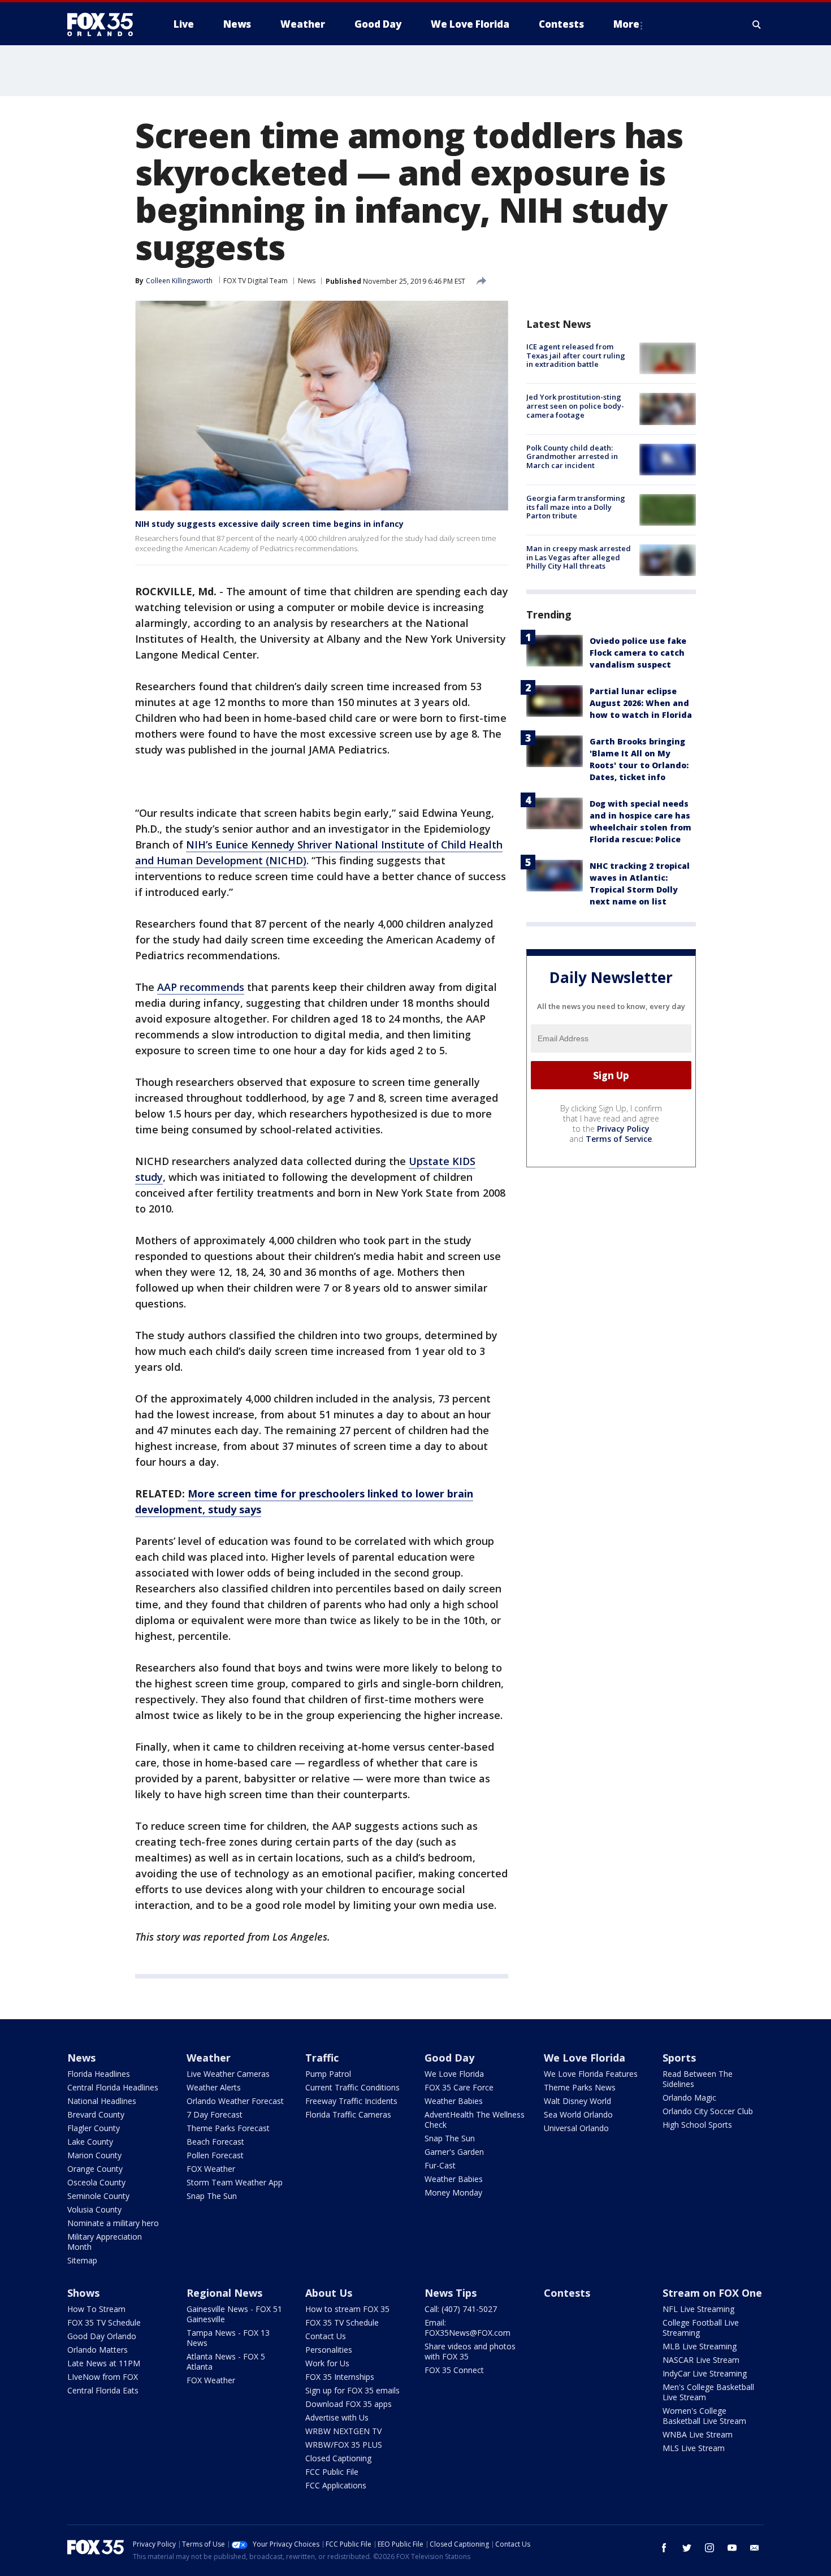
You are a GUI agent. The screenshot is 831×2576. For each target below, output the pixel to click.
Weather (209, 2058)
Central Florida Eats (103, 2390)
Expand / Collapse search (757, 24)
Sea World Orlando (578, 2114)
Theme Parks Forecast (228, 2128)
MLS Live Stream (694, 2448)
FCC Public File (332, 2472)
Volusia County (94, 2209)
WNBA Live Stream (698, 2434)
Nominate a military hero (113, 2223)
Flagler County (94, 2128)
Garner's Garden (454, 2152)
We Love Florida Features (591, 2074)
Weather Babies (454, 2101)
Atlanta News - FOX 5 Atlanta (226, 2361)
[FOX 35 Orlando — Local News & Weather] (105, 24)
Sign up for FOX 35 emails (352, 2390)
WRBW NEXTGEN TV (343, 2431)
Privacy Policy (623, 1129)
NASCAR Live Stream (701, 2360)
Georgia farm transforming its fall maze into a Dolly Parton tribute (576, 507)
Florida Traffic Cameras (348, 2114)
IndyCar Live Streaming (705, 2373)
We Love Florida (454, 2074)
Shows (83, 2293)
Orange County (95, 2169)
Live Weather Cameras (228, 2074)
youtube (732, 2548)
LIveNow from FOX (103, 2377)
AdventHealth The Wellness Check (475, 2120)
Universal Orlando (576, 2128)
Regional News (224, 2293)
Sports (679, 2058)
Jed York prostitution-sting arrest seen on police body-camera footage (575, 406)
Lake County (90, 2142)
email (755, 2548)
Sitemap (82, 2260)
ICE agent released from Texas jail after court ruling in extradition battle (576, 355)
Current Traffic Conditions (352, 2087)
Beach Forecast (215, 2142)
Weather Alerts (214, 2087)
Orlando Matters (98, 2350)
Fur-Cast (440, 2165)
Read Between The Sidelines (698, 2079)
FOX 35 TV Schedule (104, 2322)
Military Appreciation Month (105, 2242)
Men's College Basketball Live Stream (708, 2392)
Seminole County (98, 2196)
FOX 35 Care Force (459, 2087)
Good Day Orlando (102, 2336)
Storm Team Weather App (235, 2182)
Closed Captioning (338, 2458)
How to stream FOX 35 (347, 2309)
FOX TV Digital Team (256, 281)
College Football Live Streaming (701, 2328)
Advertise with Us (337, 2417)
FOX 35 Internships (340, 2377)
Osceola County (96, 2182)
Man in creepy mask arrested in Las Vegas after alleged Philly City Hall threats (579, 557)
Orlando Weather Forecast (235, 2101)
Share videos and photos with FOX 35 (470, 2351)
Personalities (329, 2350)
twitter (687, 2548)
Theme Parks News (580, 2087)
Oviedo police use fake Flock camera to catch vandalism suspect (638, 653)
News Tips (451, 2293)
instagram (709, 2548)
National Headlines (102, 2101)
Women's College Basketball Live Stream (704, 2416)
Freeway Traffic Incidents (351, 2101)
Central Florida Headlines (113, 2087)
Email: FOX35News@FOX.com (468, 2328)
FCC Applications (336, 2485)
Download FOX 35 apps (349, 2404)
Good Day (449, 2058)
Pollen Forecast (215, 2155)
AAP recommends (201, 987)
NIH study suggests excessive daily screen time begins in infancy (269, 524)
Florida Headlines (99, 2074)
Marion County (94, 2155)
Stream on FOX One (712, 2293)
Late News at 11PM (104, 2363)
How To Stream (96, 2309)
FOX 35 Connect (454, 2370)
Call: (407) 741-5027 (461, 2309)
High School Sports (697, 2125)
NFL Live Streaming (698, 2309)
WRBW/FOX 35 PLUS (344, 2445)
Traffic (322, 2058)
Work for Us (327, 2363)
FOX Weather (211, 2169)
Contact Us (326, 2336)
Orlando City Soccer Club (708, 2111)
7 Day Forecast (215, 2114)
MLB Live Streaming (700, 2346)
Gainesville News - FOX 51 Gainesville (234, 2314)
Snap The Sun (212, 2196)
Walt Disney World (577, 2101)
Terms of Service (619, 1139)
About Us (329, 2293)
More (626, 24)
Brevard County (96, 2114)
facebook (664, 2548)
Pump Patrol (328, 2074)
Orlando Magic (689, 2097)
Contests (567, 2293)
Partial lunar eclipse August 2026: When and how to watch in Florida (641, 703)
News (307, 281)
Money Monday (453, 2192)
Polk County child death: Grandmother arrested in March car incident (572, 456)
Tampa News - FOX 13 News (228, 2338)
